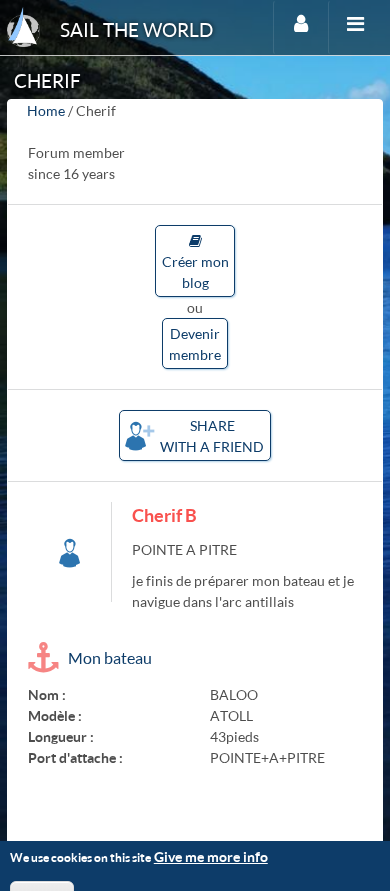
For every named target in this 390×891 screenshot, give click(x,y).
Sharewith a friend (212, 436)
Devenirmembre (195, 344)
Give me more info (211, 856)
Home (46, 110)
